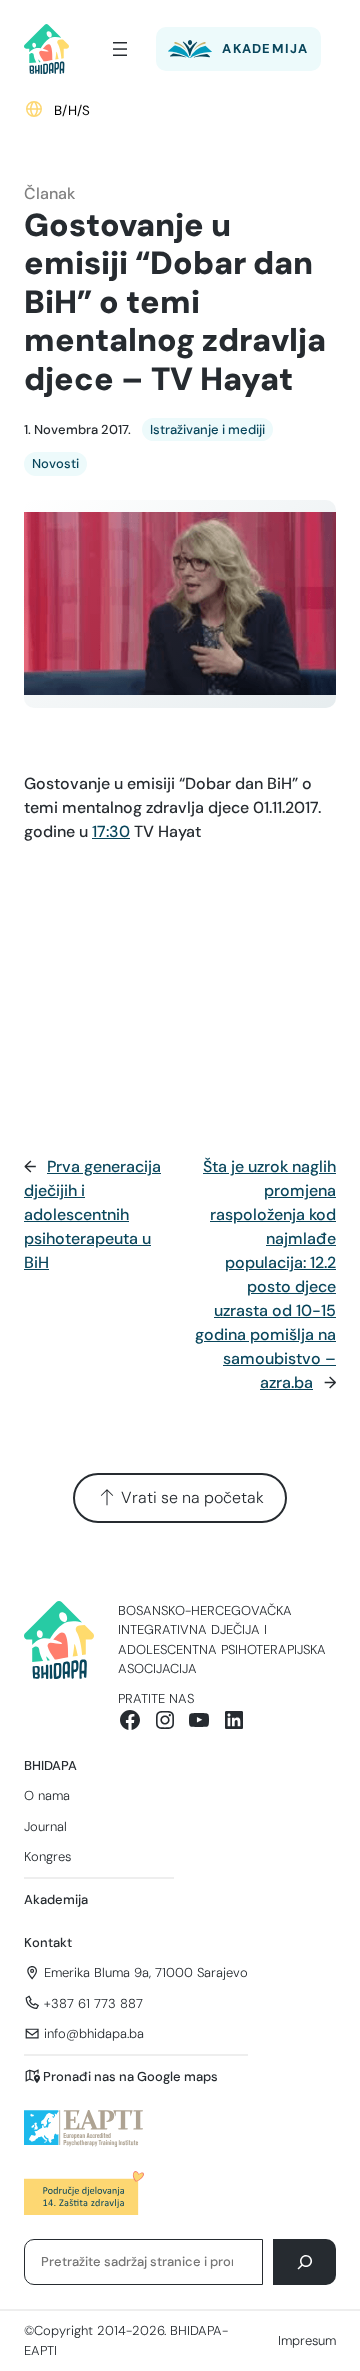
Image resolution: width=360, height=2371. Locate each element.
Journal (45, 1826)
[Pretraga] (304, 2261)
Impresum (307, 2340)
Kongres (47, 1856)
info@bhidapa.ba (94, 2033)
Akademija (56, 1899)
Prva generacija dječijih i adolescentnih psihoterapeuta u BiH (92, 1214)
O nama (47, 1795)
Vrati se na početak (190, 1497)
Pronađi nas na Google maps (130, 2076)
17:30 (111, 831)
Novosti (55, 463)
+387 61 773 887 (93, 2003)
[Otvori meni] (120, 49)
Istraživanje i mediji (207, 429)
